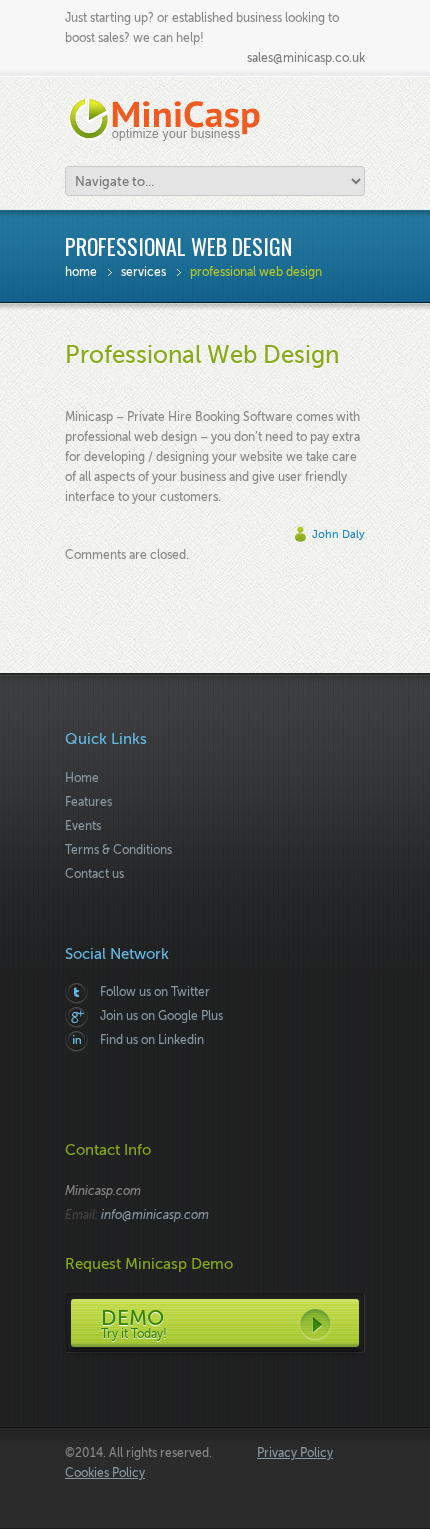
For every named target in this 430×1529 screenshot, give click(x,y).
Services (143, 272)
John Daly (338, 534)
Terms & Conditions (118, 850)
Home (81, 272)
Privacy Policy (295, 1453)
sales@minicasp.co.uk (306, 58)
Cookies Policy (105, 1473)
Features (88, 802)
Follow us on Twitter (155, 992)
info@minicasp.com (155, 1215)
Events (83, 826)
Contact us (94, 874)
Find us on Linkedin (152, 1040)
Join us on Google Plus (161, 1016)
